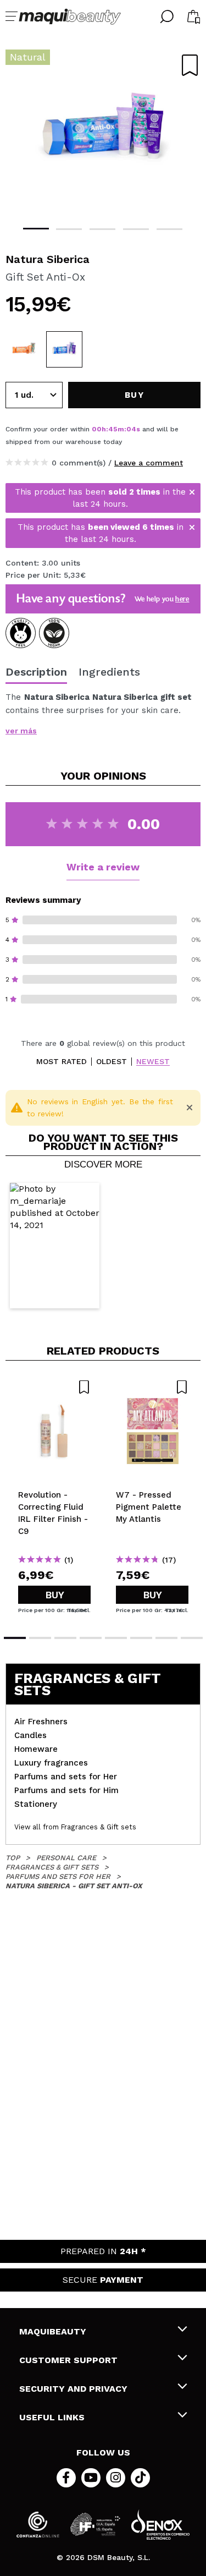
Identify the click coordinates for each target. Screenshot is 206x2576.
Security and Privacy (73, 2389)
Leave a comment (149, 463)
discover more (103, 1165)
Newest (153, 1062)
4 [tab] (136, 229)
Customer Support (68, 2360)
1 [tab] (36, 229)
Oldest (112, 1062)
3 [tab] (102, 229)
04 (131, 429)
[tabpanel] (103, 132)
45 (113, 429)
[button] (55, 1246)
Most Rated (62, 1062)
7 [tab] (166, 1638)
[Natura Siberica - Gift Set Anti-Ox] (64, 349)
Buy (55, 1595)
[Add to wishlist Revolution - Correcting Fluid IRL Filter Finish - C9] (54, 1387)
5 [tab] (169, 229)
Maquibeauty (53, 2331)
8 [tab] (192, 1638)
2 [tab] (69, 229)
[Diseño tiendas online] (160, 2525)
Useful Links (52, 2417)
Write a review (103, 867)
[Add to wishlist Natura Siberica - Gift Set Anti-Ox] (190, 65)
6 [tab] (141, 1638)
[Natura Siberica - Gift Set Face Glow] (24, 349)
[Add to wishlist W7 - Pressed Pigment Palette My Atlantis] (152, 1387)
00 (97, 429)
